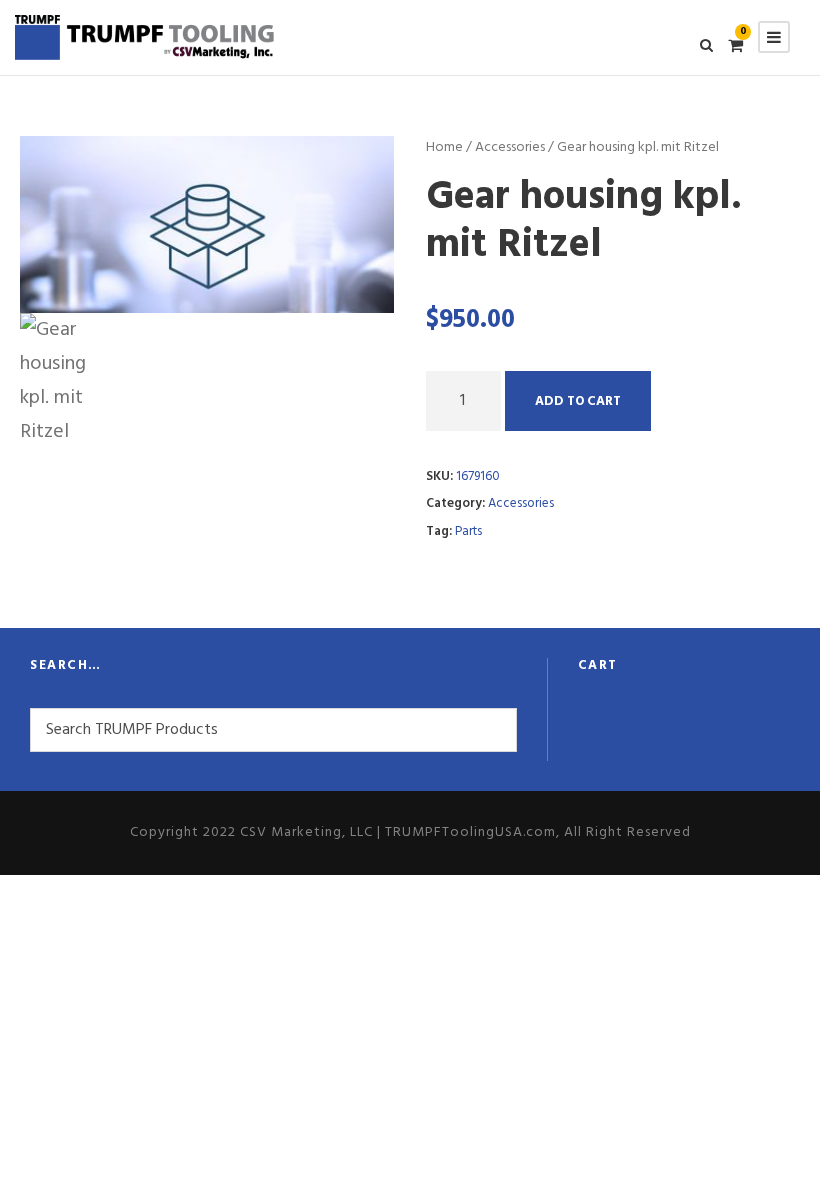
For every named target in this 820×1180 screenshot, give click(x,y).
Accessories (510, 147)
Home (444, 147)
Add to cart (578, 401)
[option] (207, 224)
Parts (468, 531)
